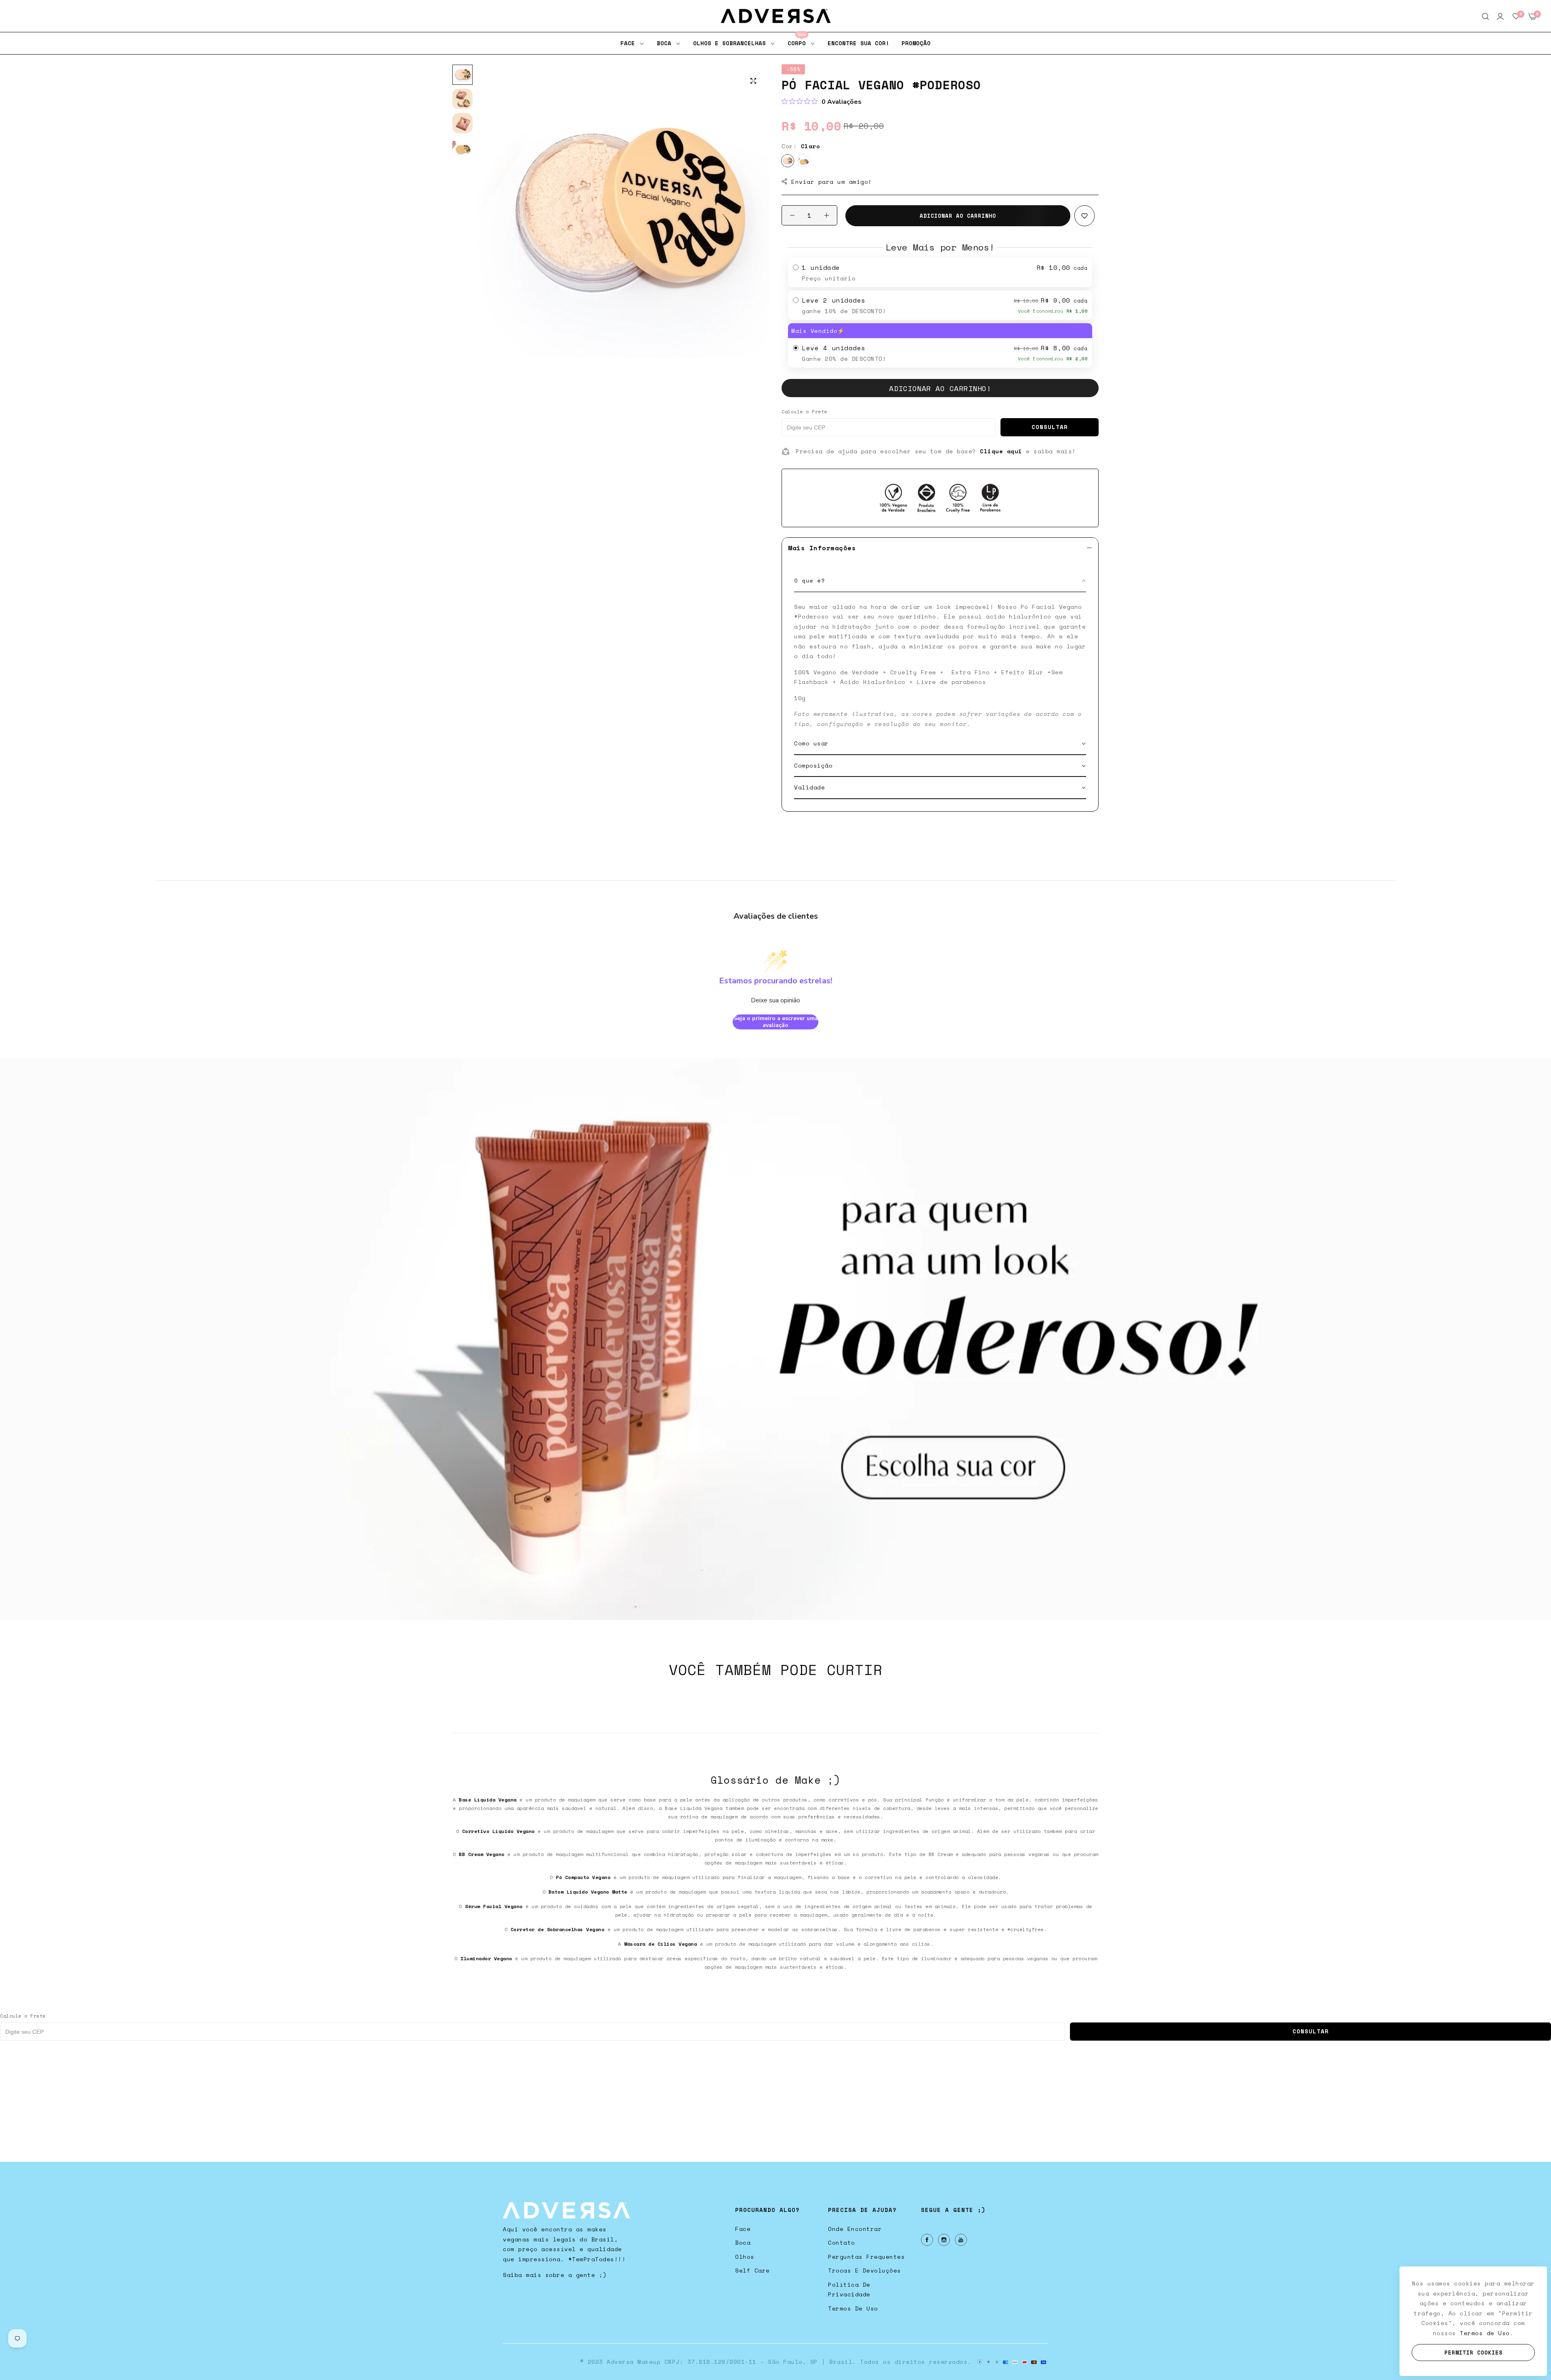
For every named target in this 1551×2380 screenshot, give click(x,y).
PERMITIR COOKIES (1473, 2353)
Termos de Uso (853, 2308)
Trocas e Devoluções (865, 2270)
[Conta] (1500, 16)
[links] (928, 2240)
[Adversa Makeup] (776, 16)
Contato (842, 2242)
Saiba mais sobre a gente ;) (555, 2275)
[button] (1084, 216)
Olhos (745, 2257)
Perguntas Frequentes (866, 2257)
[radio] (940, 273)
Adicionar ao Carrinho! (940, 388)
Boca (743, 2242)
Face (743, 2229)
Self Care (752, 2270)
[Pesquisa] (1485, 16)
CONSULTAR (1050, 427)
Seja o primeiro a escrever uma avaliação (776, 1022)
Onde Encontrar (855, 2229)
